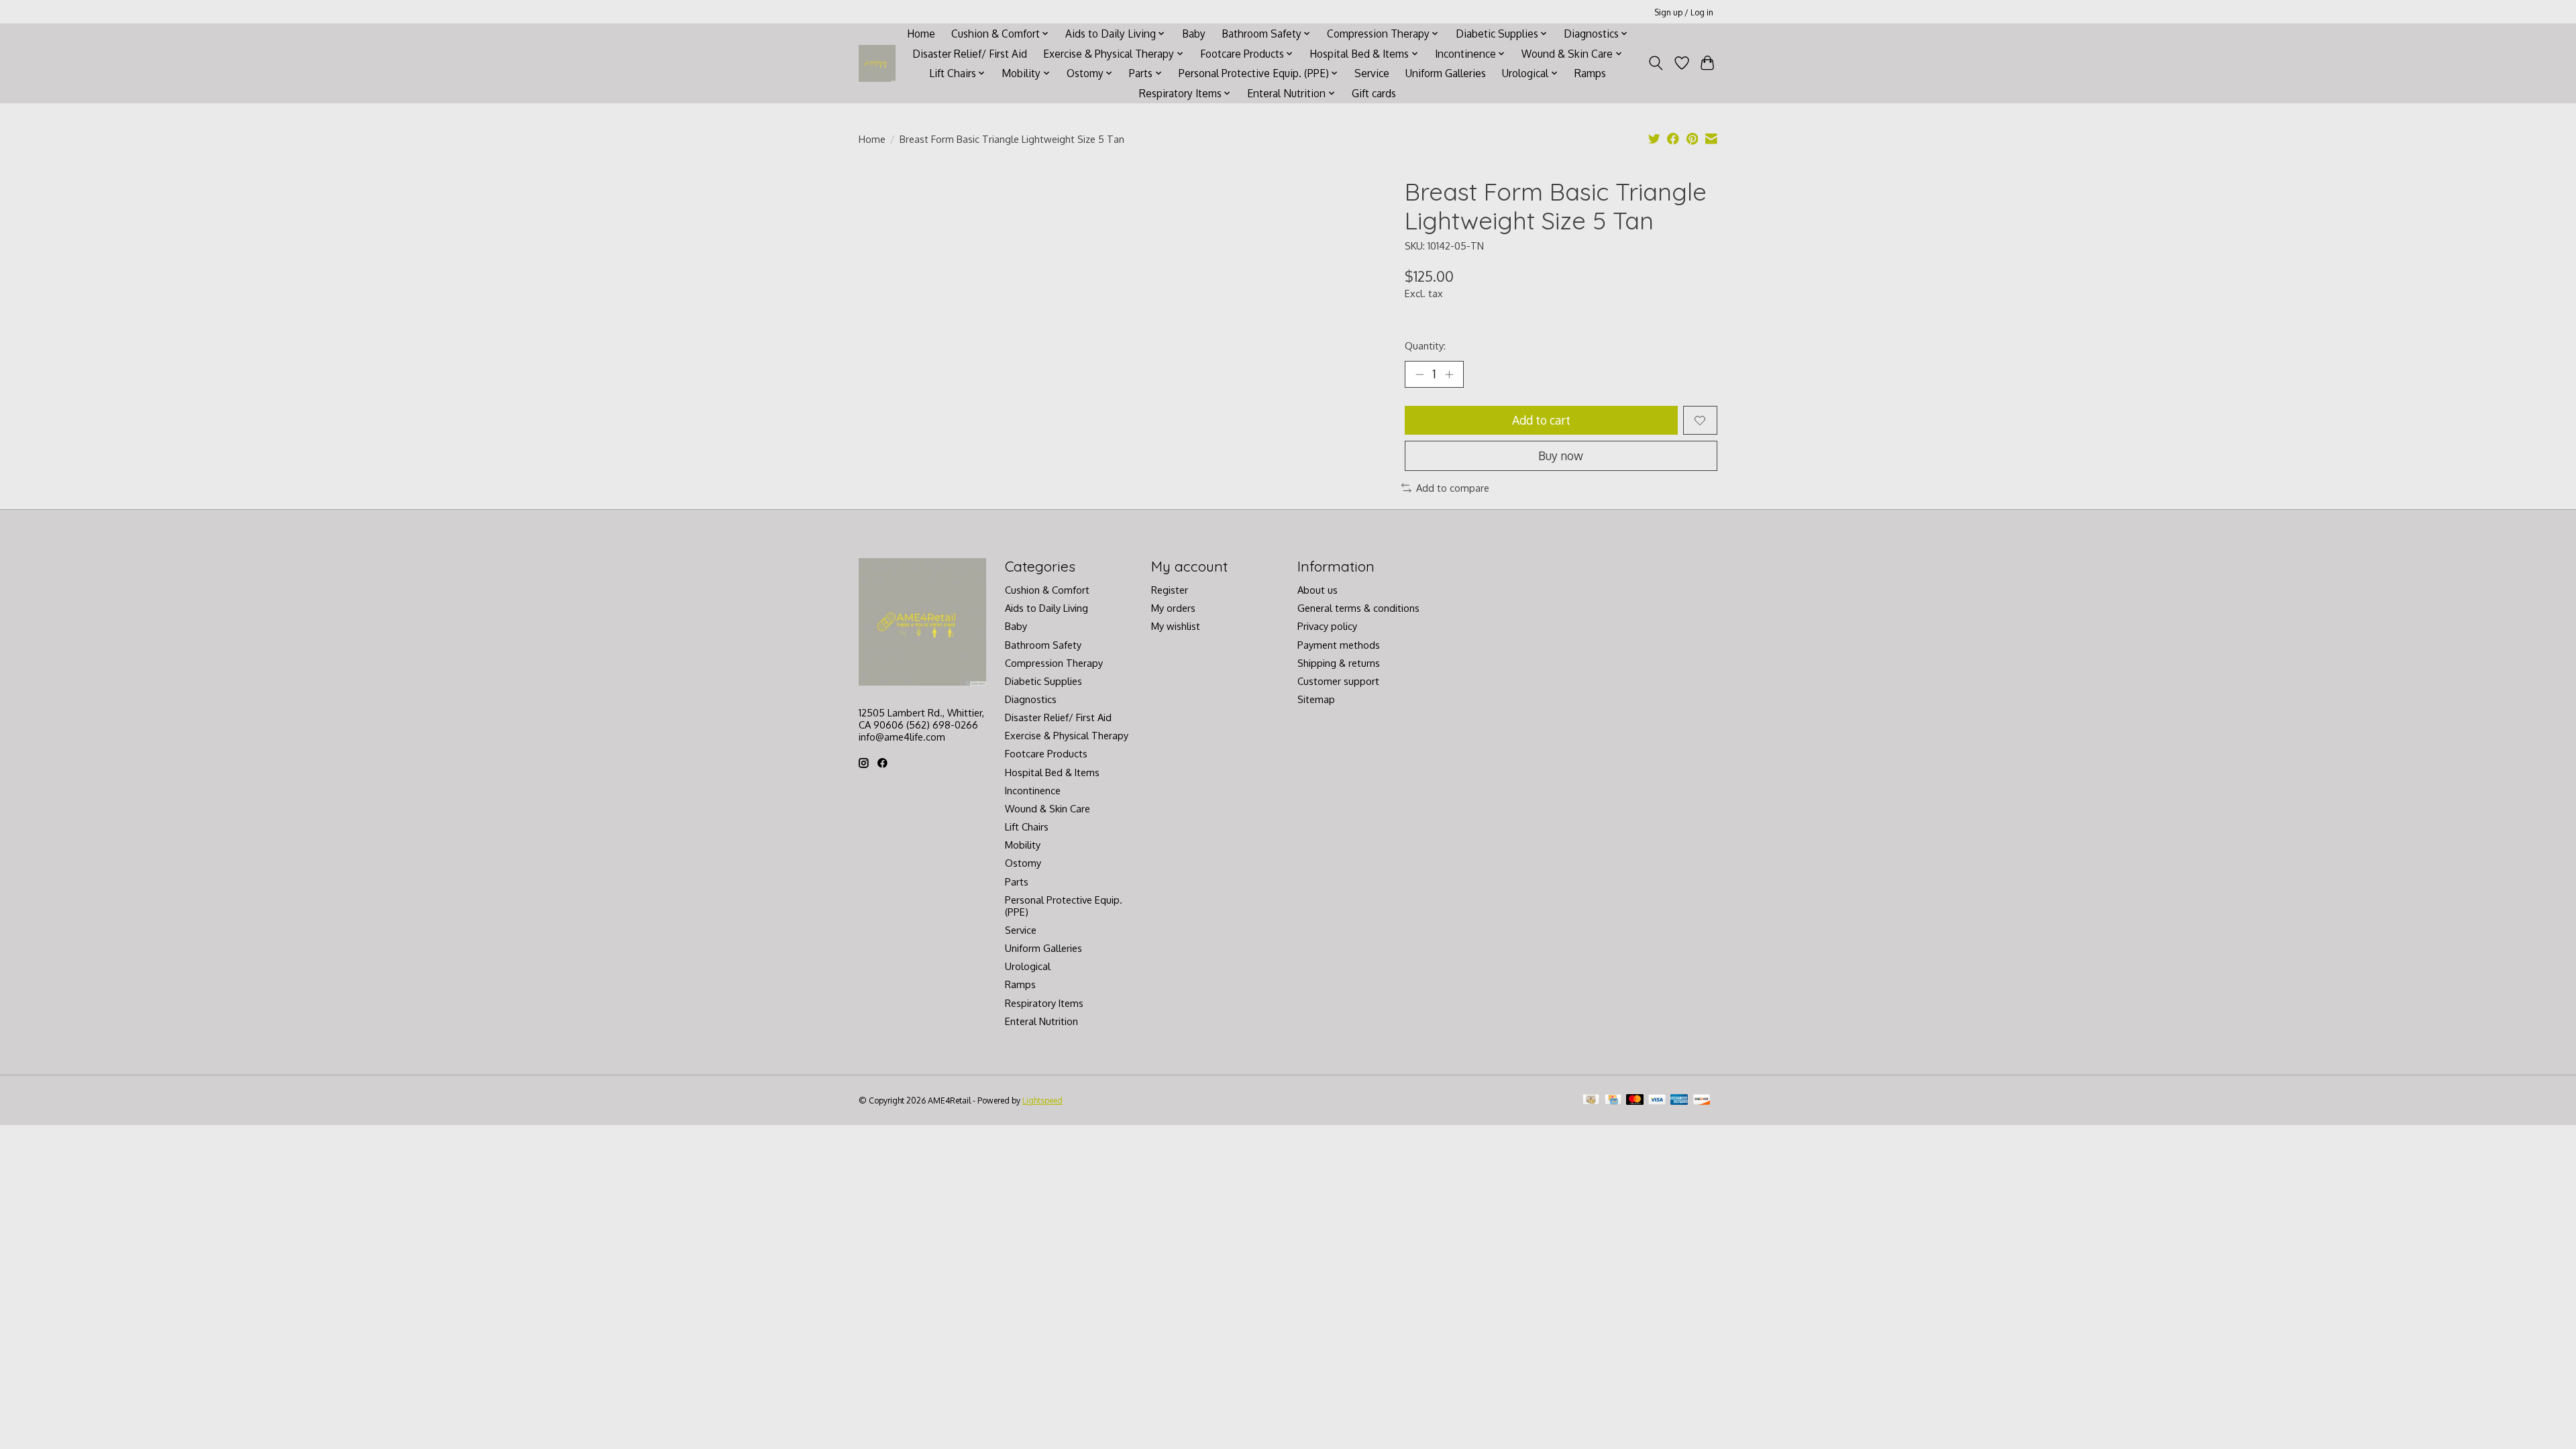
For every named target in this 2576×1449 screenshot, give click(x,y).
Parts (1017, 881)
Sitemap (1316, 699)
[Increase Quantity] (1449, 374)
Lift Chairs (1027, 826)
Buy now (1561, 455)
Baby (1194, 34)
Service (1372, 73)
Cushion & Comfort (1047, 590)
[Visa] (1657, 1101)
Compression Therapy (1054, 663)
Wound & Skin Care (1048, 808)
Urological (1028, 966)
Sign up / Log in (1684, 12)
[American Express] (1679, 1101)
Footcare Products (1046, 753)
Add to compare (1453, 488)
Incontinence (1033, 790)
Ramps (1590, 73)
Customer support (1338, 681)
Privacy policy (1327, 626)
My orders (1173, 608)
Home (921, 34)
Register (1170, 590)
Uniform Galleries (1446, 73)
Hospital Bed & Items (1052, 772)
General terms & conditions (1358, 608)
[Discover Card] (1702, 1101)
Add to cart (1541, 420)
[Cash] (1591, 1101)
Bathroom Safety (1043, 645)
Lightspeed (1042, 1100)
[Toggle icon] (1656, 63)
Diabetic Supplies (1043, 681)
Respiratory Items (1044, 1003)
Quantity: (1425, 345)
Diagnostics (1031, 699)
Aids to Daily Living (1046, 608)
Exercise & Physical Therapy (1067, 735)
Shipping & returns (1339, 663)
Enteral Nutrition (1041, 1021)
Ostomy (1023, 863)
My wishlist (1176, 626)
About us (1318, 590)
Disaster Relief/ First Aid (970, 54)
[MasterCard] (1635, 1101)
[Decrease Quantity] (1419, 374)
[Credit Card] (1613, 1101)
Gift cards (1374, 93)
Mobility (1023, 845)
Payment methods (1339, 645)
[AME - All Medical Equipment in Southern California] (877, 63)
